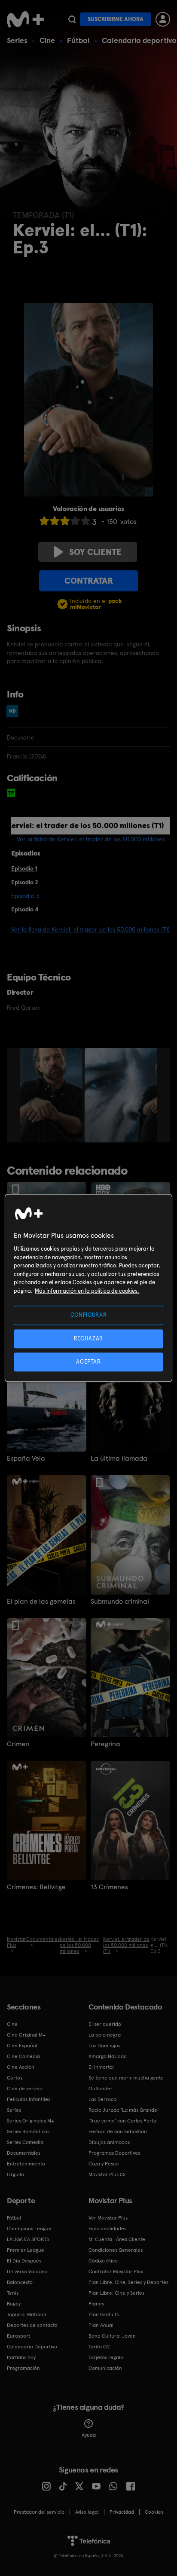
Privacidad (122, 2512)
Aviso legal (87, 2512)
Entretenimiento (26, 2164)
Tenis (13, 2293)
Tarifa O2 (99, 2347)
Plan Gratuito (104, 2314)
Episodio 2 (25, 882)
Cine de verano (25, 2089)
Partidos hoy (21, 2357)
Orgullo (15, 2174)
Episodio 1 (24, 868)
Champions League (29, 2229)
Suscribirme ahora (116, 19)
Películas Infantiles (29, 2099)
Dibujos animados (109, 2142)
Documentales (24, 2153)
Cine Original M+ (26, 2035)
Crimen (18, 1744)
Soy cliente (95, 552)
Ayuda (89, 2435)
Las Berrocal (103, 2099)
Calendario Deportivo (32, 2347)
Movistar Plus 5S (107, 2174)
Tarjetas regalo (106, 2357)
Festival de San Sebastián (118, 2131)
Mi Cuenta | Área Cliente (117, 2239)
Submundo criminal (120, 1602)
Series (17, 40)
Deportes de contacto (32, 2325)
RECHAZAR (88, 1338)
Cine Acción (21, 2067)
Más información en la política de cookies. (87, 1291)
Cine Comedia (23, 2056)
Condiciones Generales (116, 2250)
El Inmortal (101, 2067)
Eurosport (18, 2336)
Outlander (101, 2089)
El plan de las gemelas (41, 1602)
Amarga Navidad (108, 2056)
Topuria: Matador (27, 2314)
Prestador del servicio (39, 2512)
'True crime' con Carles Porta (122, 2121)
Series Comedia (25, 2142)
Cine (47, 40)
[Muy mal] (44, 521)
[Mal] (55, 521)
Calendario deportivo (139, 40)
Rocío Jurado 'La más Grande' (124, 2110)
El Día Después (24, 2261)
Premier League (26, 2250)
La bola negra (105, 2035)
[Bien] (75, 521)
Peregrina (105, 1744)
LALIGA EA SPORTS (28, 2239)
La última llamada (119, 1459)
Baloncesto (20, 2282)
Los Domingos (104, 2046)
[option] (52, 1095)
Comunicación (105, 2368)
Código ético (103, 2261)
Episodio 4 (25, 909)
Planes (96, 2304)
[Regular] (65, 521)
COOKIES (154, 2512)
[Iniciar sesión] (163, 19)
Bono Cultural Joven (112, 2336)
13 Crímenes (109, 1887)
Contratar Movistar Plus (116, 2272)
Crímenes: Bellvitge (36, 1887)
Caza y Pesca (104, 2164)
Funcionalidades (107, 2229)
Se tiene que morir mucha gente (126, 2078)
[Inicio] (25, 19)
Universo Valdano (27, 2272)
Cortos (15, 2078)
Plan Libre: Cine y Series (116, 2293)
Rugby (14, 2304)
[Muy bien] (85, 521)
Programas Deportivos (114, 2153)
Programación (23, 2368)
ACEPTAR (88, 1362)
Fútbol (78, 40)
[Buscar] (72, 19)
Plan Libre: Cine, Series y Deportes (128, 2282)
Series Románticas (28, 2131)
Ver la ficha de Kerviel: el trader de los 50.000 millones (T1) (90, 929)
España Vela (26, 1459)
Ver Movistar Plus (108, 2218)
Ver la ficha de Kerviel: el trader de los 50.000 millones (91, 839)
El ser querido (105, 2024)
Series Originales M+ (31, 2121)
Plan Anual (101, 2325)
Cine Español (22, 2046)
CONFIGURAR (89, 1315)
